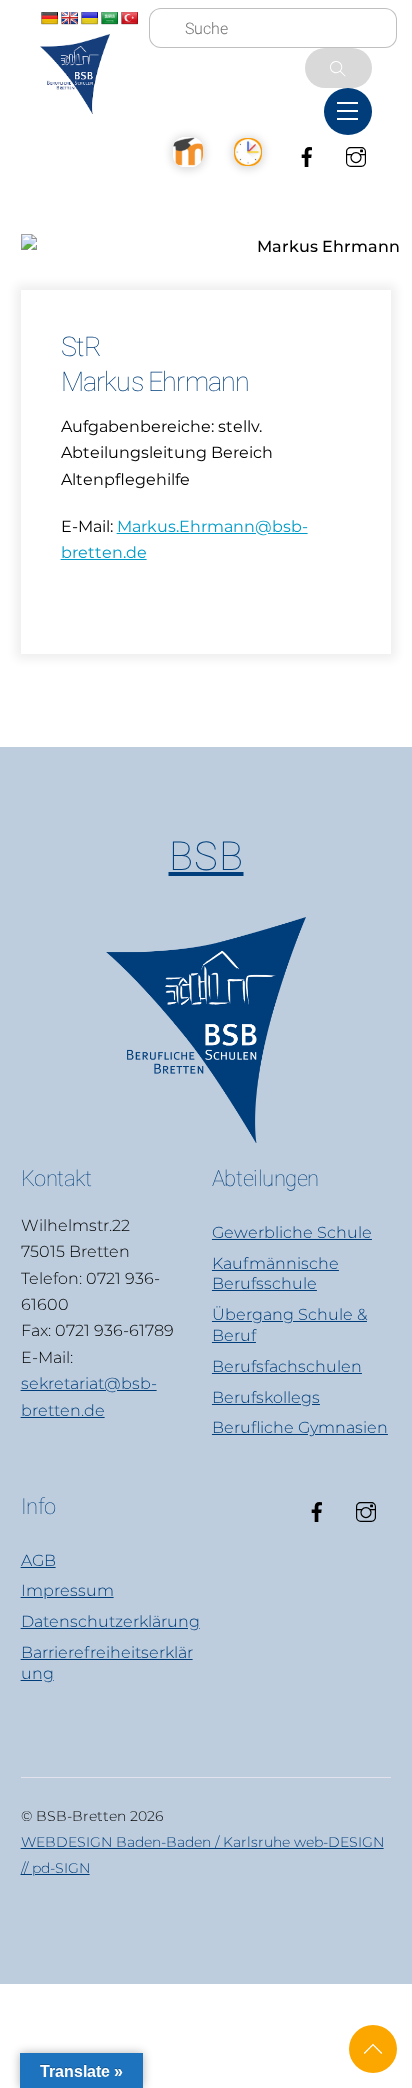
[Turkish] (129, 18)
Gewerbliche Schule (292, 1232)
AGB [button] (38, 1560)
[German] (49, 18)
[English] (69, 18)
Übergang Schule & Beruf (289, 1325)
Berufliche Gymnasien (300, 1427)
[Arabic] (109, 18)
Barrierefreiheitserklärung (107, 1663)
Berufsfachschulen (287, 1366)
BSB (206, 856)
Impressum (67, 1590)
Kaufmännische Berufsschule (275, 1274)
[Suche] (338, 68)
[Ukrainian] (89, 18)
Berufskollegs (266, 1397)
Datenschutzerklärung (110, 1621)
